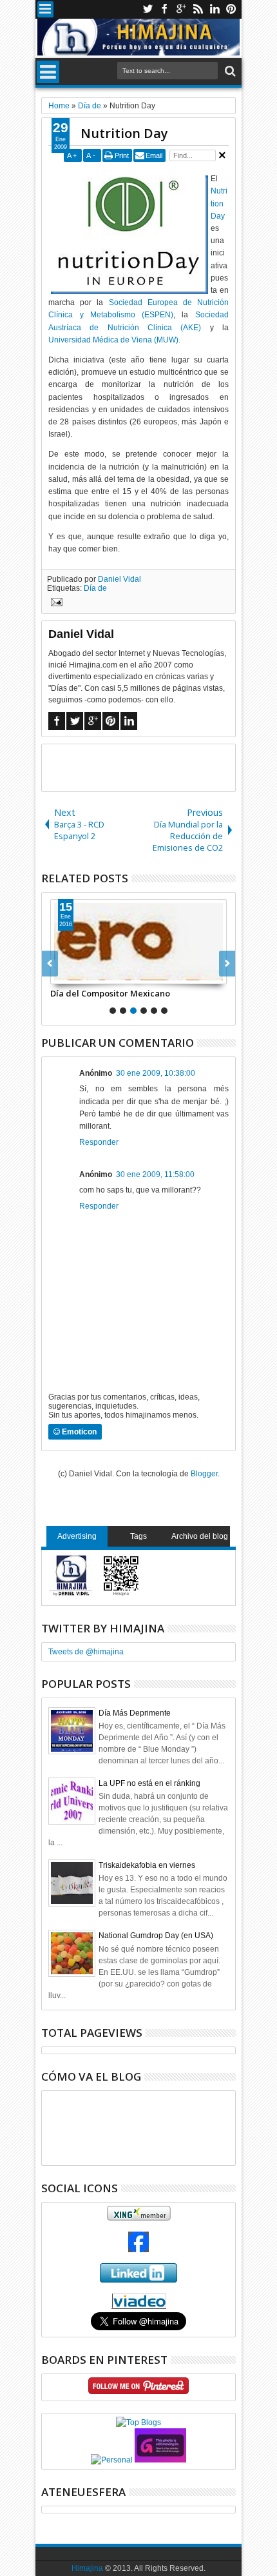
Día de (95, 588)
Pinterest (231, 9)
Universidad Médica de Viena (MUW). (114, 340)
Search (229, 71)
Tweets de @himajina (86, 1652)
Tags (138, 1536)
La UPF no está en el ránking (149, 1783)
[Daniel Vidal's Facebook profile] (138, 2250)
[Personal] (112, 2460)
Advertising (77, 1536)
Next (50, 964)
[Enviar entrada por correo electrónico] (55, 604)
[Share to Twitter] (75, 974)
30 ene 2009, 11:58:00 (155, 1174)
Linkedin (215, 9)
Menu (45, 9)
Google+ (181, 9)
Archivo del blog (200, 1536)
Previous (227, 964)
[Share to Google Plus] (89, 974)
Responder (99, 1142)
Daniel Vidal (119, 579)
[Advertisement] (159, 767)
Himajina (87, 2568)
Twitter (148, 9)
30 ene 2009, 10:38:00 (156, 1073)
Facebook (164, 9)
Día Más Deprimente (135, 1713)
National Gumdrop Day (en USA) (156, 1936)
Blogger (204, 1474)
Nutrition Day (124, 133)
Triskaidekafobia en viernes (147, 1865)
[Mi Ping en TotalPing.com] (160, 2460)
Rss (198, 9)
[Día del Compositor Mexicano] (138, 942)
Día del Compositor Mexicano (110, 993)
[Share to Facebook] (61, 974)
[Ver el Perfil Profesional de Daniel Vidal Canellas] (139, 2306)
